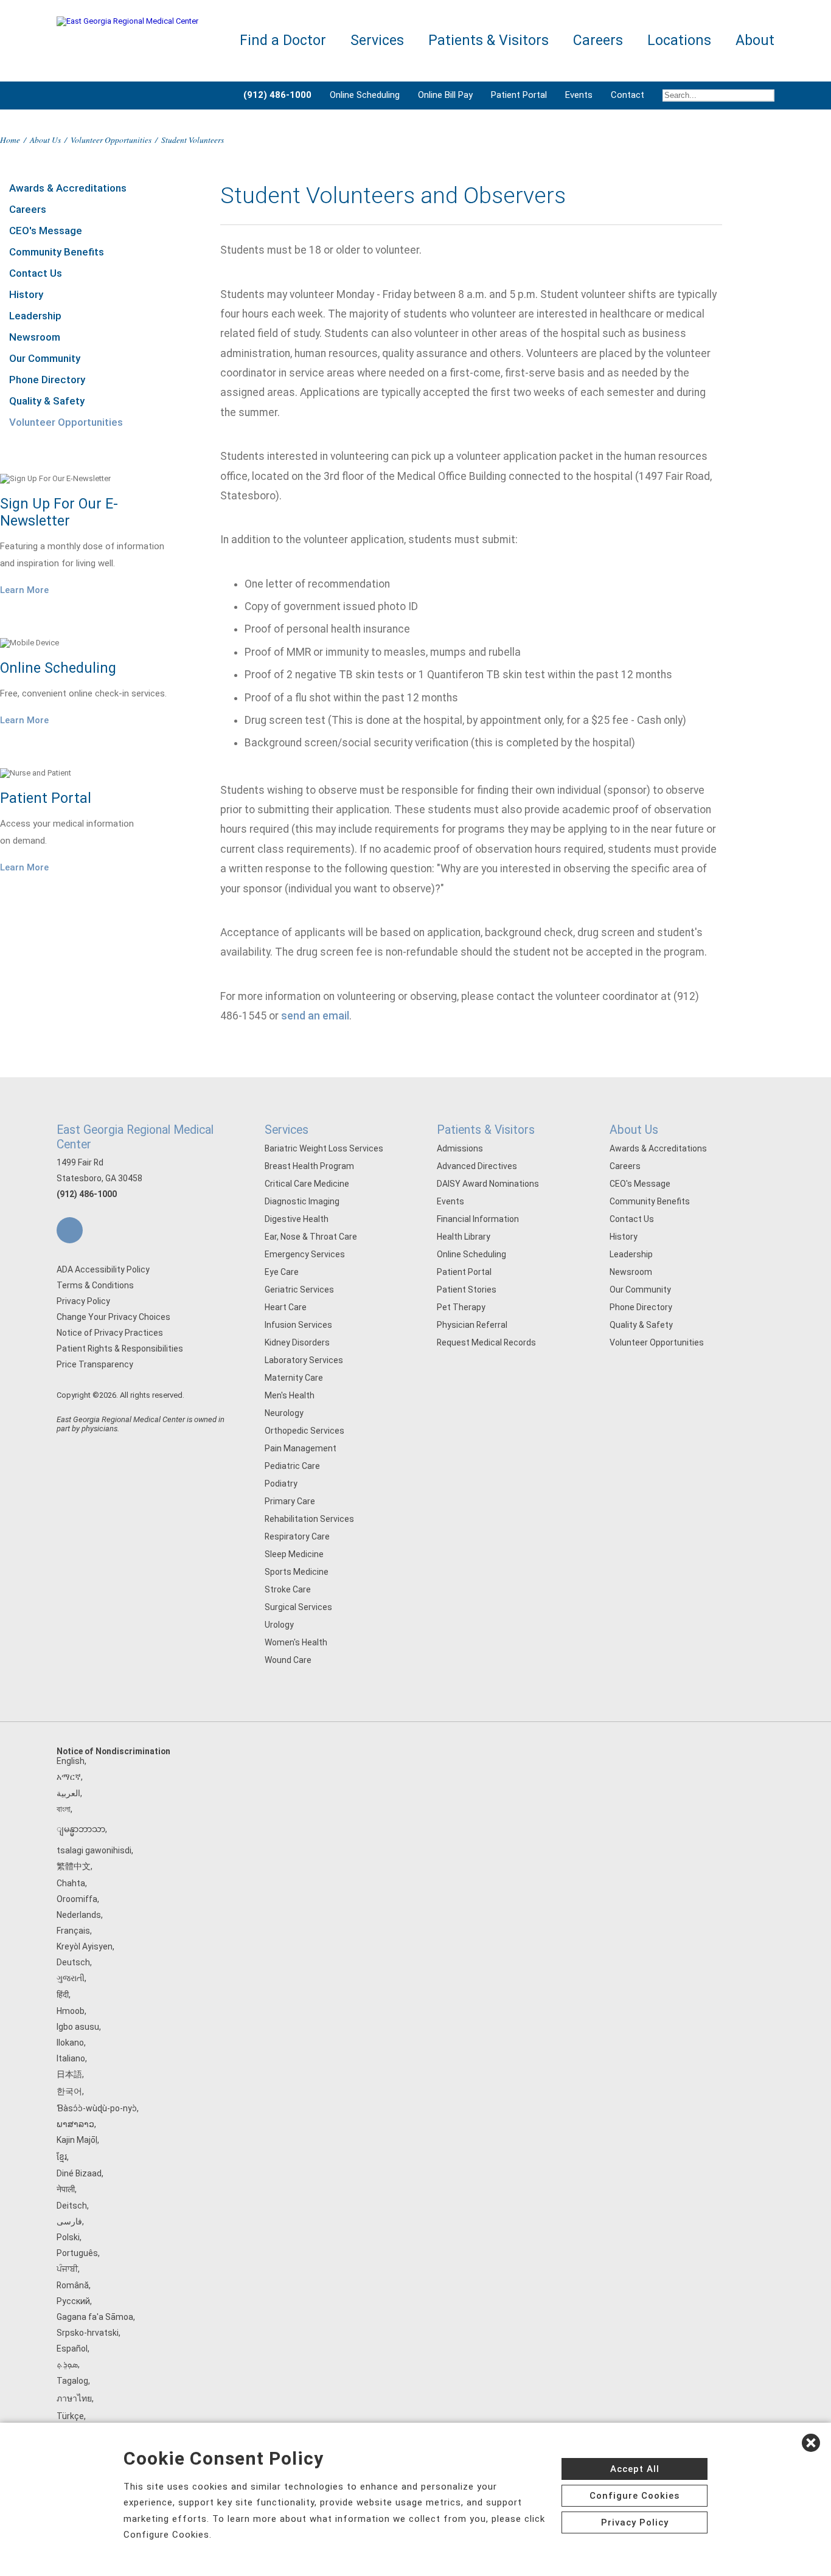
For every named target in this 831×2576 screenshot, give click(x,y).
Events (579, 95)
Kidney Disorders (297, 1342)
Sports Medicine (297, 1572)
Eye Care (282, 1272)
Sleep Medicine (294, 1554)
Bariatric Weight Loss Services (324, 1148)
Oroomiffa (77, 1899)
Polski (68, 2237)
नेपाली (66, 2189)
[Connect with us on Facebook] (70, 1230)
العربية (68, 1793)
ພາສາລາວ (75, 2124)
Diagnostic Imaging (302, 1201)
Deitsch (72, 2206)
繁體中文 (74, 1866)
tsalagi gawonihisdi (94, 1850)
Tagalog (72, 2381)
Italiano (71, 2058)
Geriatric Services (299, 1290)
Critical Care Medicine (307, 1184)
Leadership (35, 316)
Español (72, 2349)
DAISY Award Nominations (488, 1184)
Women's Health (296, 1642)
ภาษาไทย (74, 2398)
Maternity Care (294, 1378)
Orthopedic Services (304, 1431)
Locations (679, 40)
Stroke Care (288, 1589)
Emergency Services (305, 1254)
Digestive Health (297, 1219)
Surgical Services (298, 1607)
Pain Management (301, 1448)
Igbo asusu (78, 2027)
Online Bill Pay (445, 95)
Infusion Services (298, 1325)
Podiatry (281, 1484)
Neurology (284, 1413)
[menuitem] (714, 95)
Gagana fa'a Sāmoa (95, 2317)
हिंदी (63, 1994)
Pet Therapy (461, 1307)
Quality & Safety (47, 401)
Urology (279, 1625)
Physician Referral (472, 1325)
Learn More (24, 590)
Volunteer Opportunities (111, 140)
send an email (315, 1016)
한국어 (69, 2091)
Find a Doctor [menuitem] (283, 40)
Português (77, 2253)
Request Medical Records (486, 1342)
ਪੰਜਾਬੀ (67, 2269)
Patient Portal (519, 95)
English (71, 1761)
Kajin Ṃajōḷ (77, 2140)
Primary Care (290, 1501)
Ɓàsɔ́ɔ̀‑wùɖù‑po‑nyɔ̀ (97, 2108)
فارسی (69, 2221)
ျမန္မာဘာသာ (81, 1829)
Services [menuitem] (377, 40)
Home (10, 140)
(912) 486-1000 (87, 1194)
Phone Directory (47, 380)
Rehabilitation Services (309, 1519)
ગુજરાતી (71, 1978)
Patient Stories (467, 1290)
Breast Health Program (309, 1166)
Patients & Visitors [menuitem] (489, 40)
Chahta (71, 1883)
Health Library (464, 1237)
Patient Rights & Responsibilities (120, 1349)
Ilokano (70, 2043)
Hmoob (71, 2011)
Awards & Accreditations (68, 188)
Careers (28, 209)
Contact (628, 95)
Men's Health (290, 1395)
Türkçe (70, 2416)
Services (287, 1130)
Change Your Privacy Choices (113, 1317)
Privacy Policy (83, 1301)
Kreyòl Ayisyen (85, 1946)
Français (73, 1931)
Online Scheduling (365, 95)
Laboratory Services (304, 1360)
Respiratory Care (297, 1536)
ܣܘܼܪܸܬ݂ (67, 2364)
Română (73, 2285)
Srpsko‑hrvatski (88, 2333)
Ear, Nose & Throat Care (311, 1237)
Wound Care (288, 1660)
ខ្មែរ (62, 2157)
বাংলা (64, 1809)
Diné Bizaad (79, 2173)
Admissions (460, 1148)
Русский (73, 2301)
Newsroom (35, 337)
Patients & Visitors (486, 1130)
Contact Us (36, 273)
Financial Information (478, 1219)
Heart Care (286, 1307)
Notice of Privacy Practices (110, 1333)
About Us (45, 140)
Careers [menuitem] (598, 40)
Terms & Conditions (95, 1285)
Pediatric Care (292, 1466)
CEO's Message (46, 231)
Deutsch (73, 1962)
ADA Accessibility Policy (103, 1269)
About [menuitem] (755, 40)
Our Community (45, 358)
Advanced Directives (477, 1166)
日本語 (69, 2074)
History (26, 294)
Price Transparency (95, 1364)
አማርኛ (69, 1777)
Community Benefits (57, 252)
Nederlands (79, 1915)
